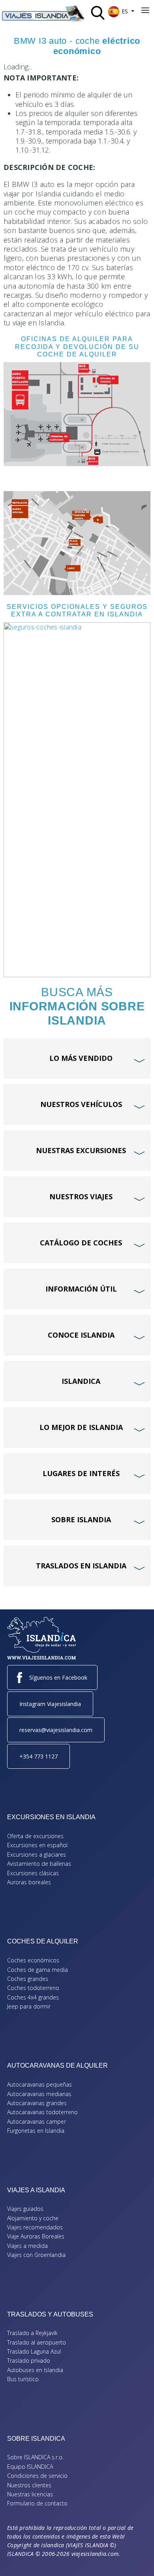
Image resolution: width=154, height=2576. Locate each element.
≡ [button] (145, 11)
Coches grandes (28, 1979)
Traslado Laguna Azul (34, 2351)
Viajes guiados (25, 2209)
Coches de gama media (38, 1970)
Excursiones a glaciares (37, 1855)
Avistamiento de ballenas (39, 1864)
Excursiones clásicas (33, 1873)
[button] (136, 2558)
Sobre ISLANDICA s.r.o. (35, 2457)
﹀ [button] (140, 1046)
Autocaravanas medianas (39, 2094)
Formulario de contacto (37, 2503)
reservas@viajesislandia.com (56, 1730)
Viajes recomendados (35, 2227)
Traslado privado (29, 2360)
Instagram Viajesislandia (50, 1704)
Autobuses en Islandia (35, 2370)
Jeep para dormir (29, 2006)
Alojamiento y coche (33, 2218)
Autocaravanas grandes (37, 2103)
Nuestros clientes (29, 2485)
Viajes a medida (27, 2246)
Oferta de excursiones (35, 1836)
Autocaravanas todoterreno (42, 2112)
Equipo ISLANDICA (30, 2467)
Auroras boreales (29, 1882)
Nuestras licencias (30, 2494)
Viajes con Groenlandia (36, 2255)
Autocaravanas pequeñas (39, 2084)
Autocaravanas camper (37, 2121)
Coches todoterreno (33, 1988)
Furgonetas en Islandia (36, 2131)
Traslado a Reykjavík (32, 2333)
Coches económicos (33, 1960)
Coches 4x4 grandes (33, 1997)
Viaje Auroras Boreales (36, 2236)
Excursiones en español (37, 1845)
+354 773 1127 (38, 1756)
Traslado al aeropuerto (37, 2342)
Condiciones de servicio (37, 2476)
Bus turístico (23, 2379)
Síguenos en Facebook (58, 1677)
